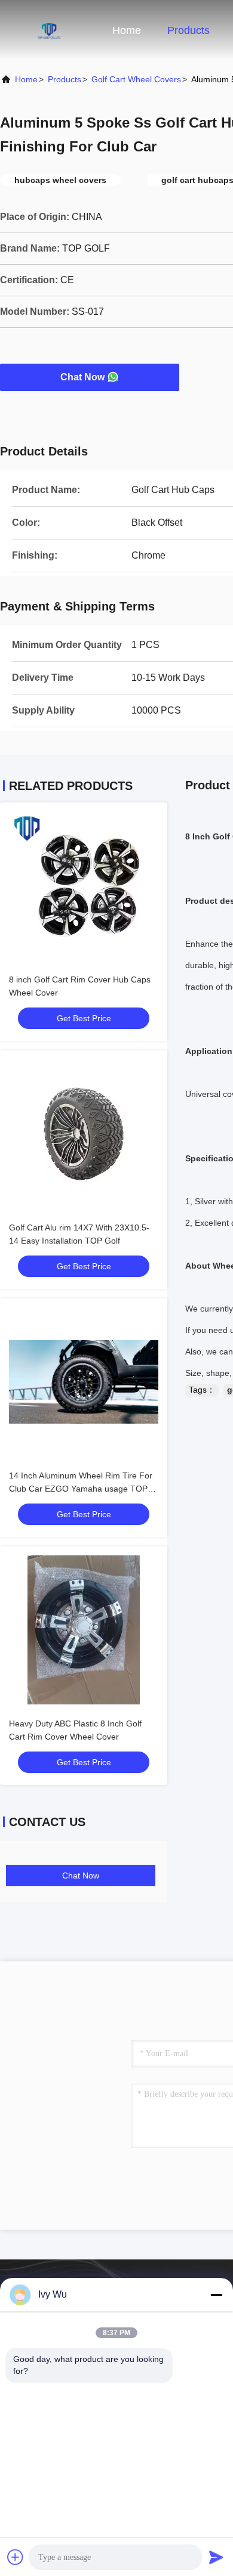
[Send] (216, 2557)
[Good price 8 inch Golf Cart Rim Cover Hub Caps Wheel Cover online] (84, 886)
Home (127, 30)
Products (188, 30)
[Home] (48, 30)
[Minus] (216, 2295)
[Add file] (16, 2557)
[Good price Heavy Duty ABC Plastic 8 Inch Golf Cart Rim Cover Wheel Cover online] (84, 1630)
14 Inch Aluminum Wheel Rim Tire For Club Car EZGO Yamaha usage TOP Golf (81, 1489)
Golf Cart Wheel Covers (136, 79)
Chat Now (82, 377)
